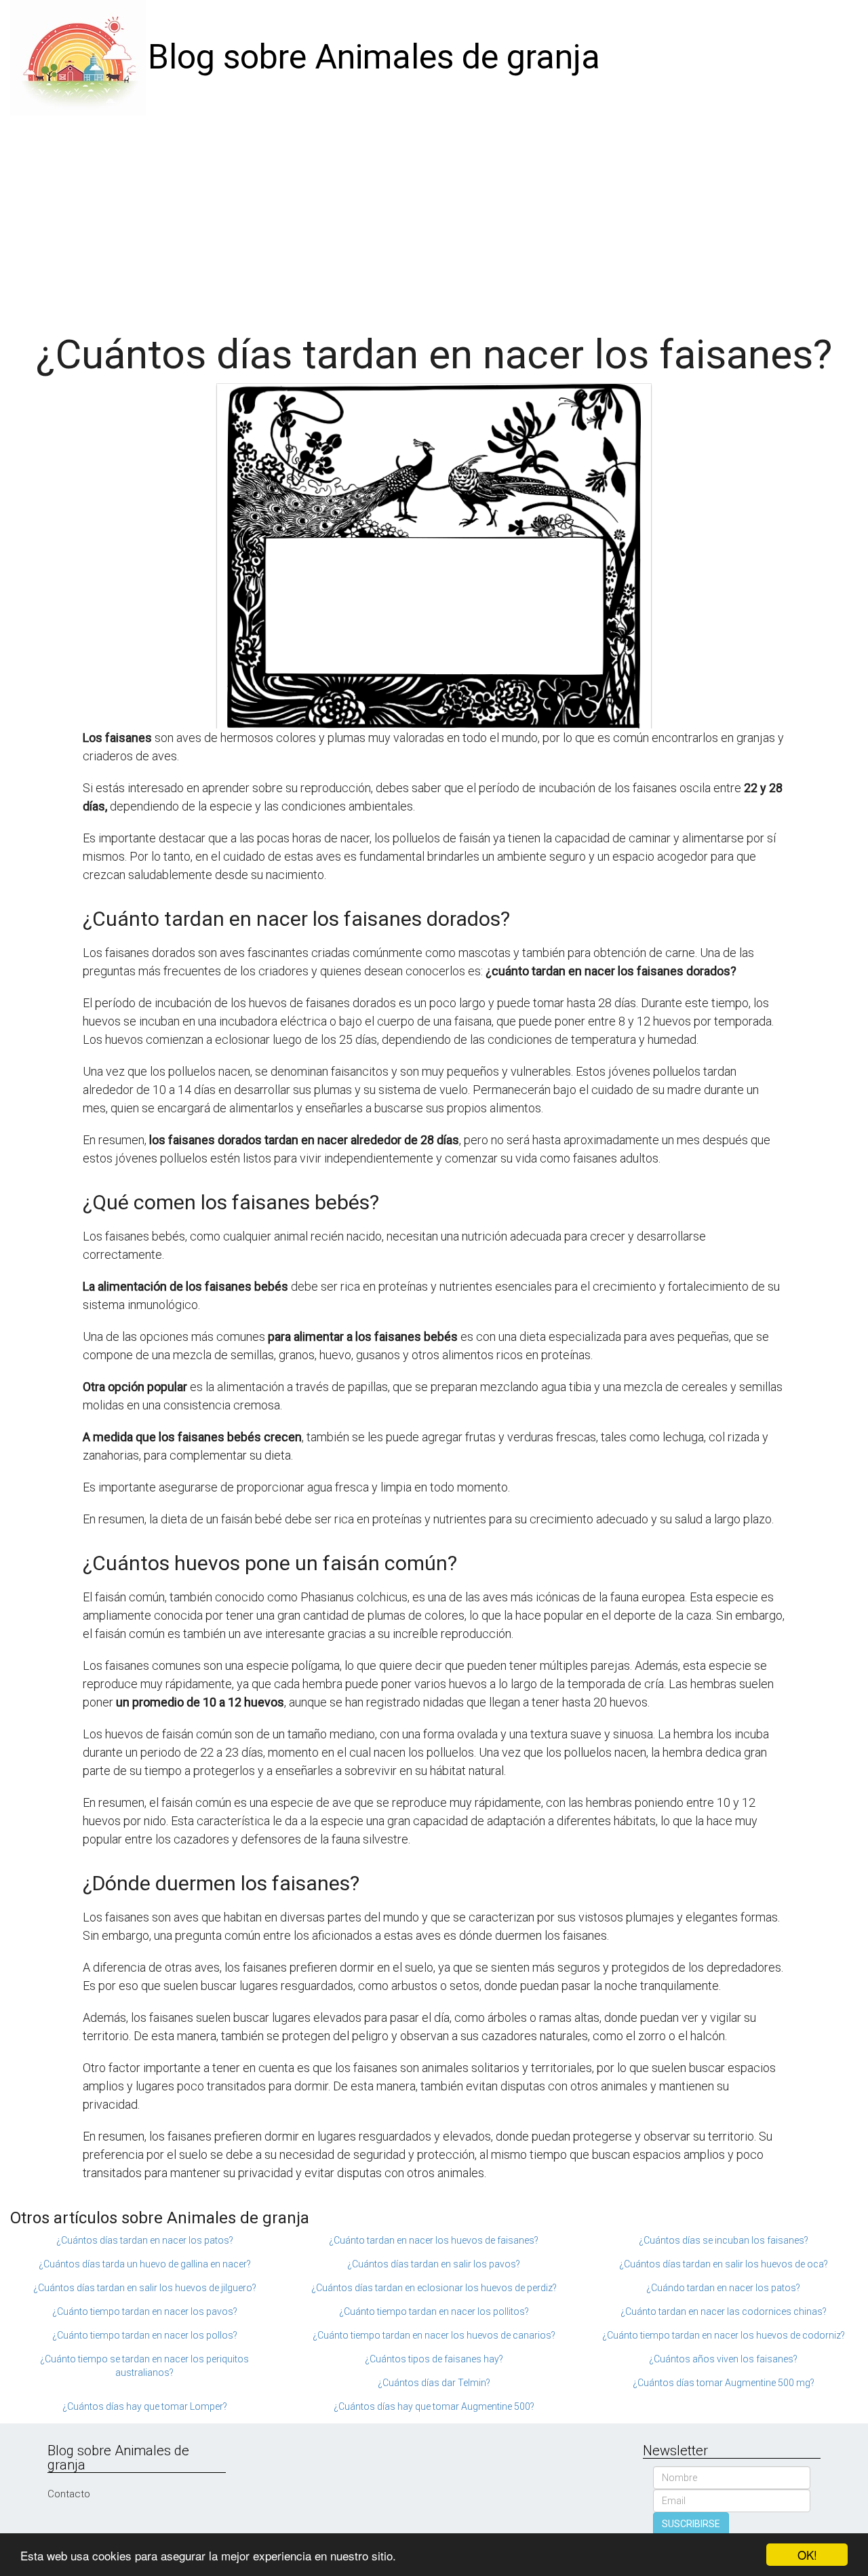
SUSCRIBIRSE (691, 2524)
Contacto (69, 2494)
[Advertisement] (434, 217)
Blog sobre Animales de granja (374, 57)
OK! (807, 2555)
